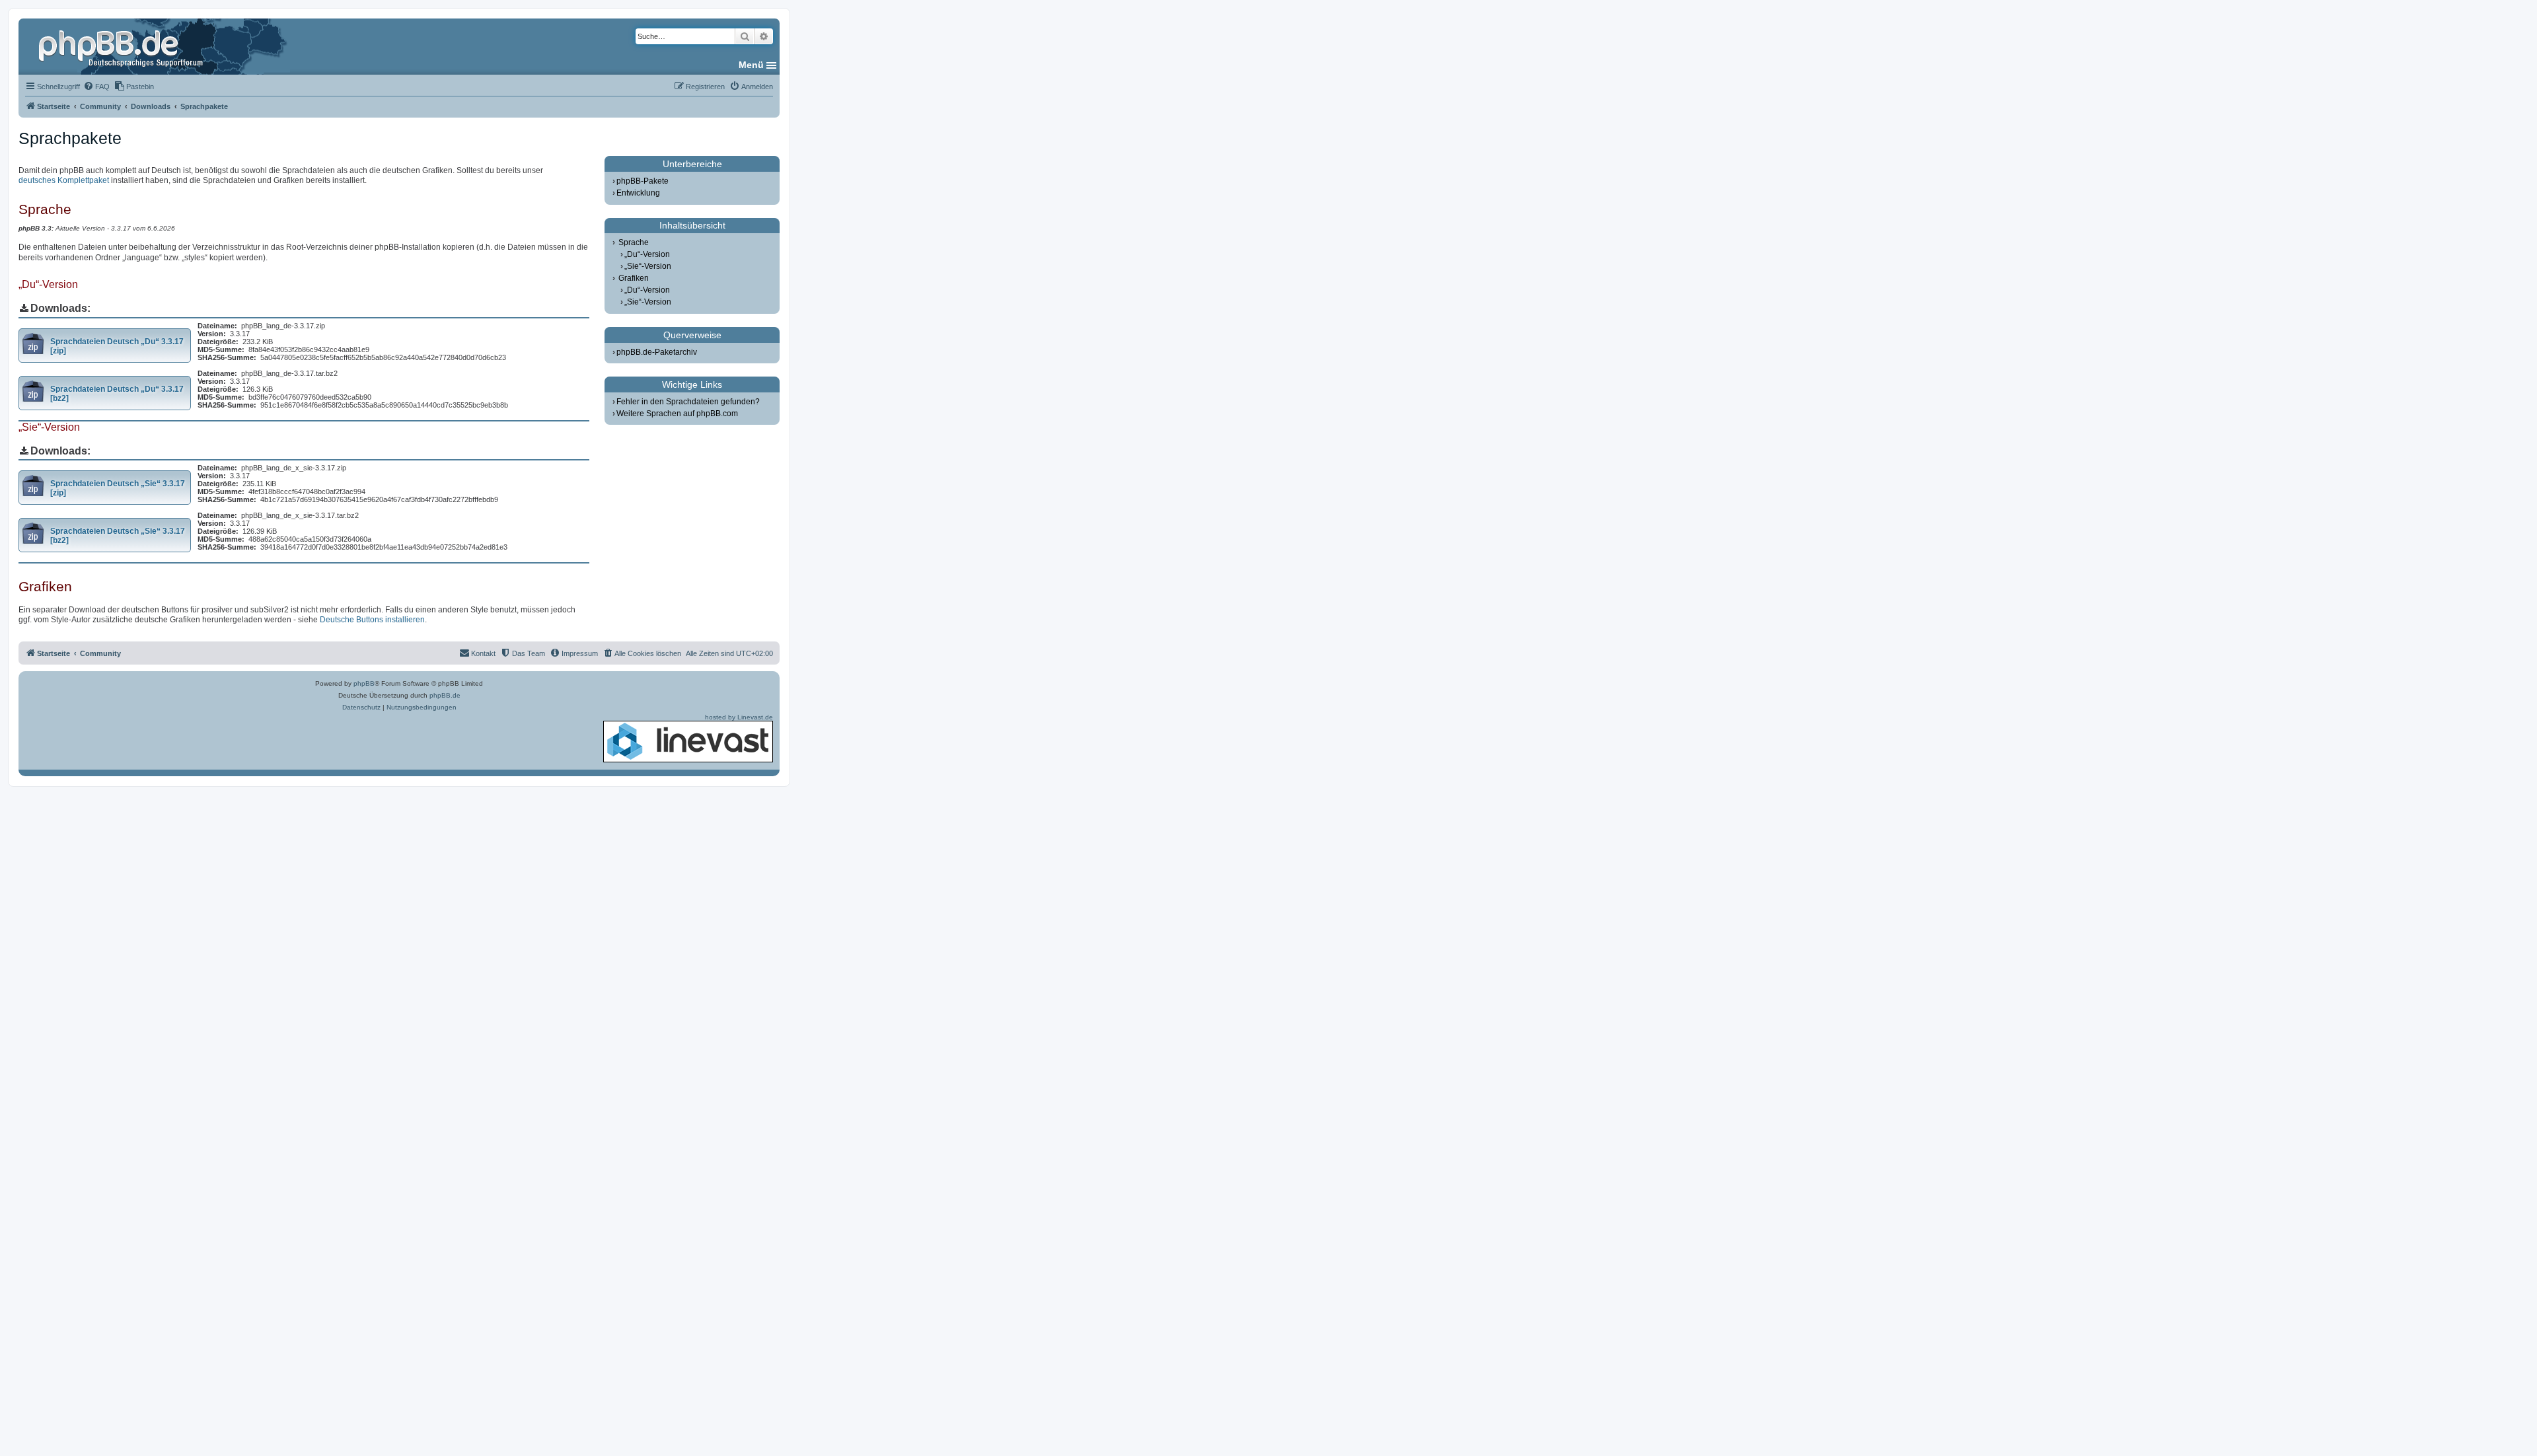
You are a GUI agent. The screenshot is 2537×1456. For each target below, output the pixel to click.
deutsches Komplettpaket (64, 180)
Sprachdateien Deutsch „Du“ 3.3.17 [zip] (117, 346)
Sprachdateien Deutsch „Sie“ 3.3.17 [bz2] (118, 536)
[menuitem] (96, 87)
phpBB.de (445, 695)
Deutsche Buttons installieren (372, 620)
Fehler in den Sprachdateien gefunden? (688, 402)
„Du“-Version (647, 254)
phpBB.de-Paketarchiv (657, 352)
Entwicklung (638, 193)
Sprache (634, 242)
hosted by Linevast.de (739, 717)
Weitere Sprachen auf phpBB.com (677, 414)
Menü (751, 65)
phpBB (364, 683)
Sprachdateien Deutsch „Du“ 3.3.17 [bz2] (117, 394)
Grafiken (634, 278)
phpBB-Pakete (643, 181)
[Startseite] (122, 46)
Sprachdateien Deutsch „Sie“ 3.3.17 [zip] (118, 488)
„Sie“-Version (648, 266)
